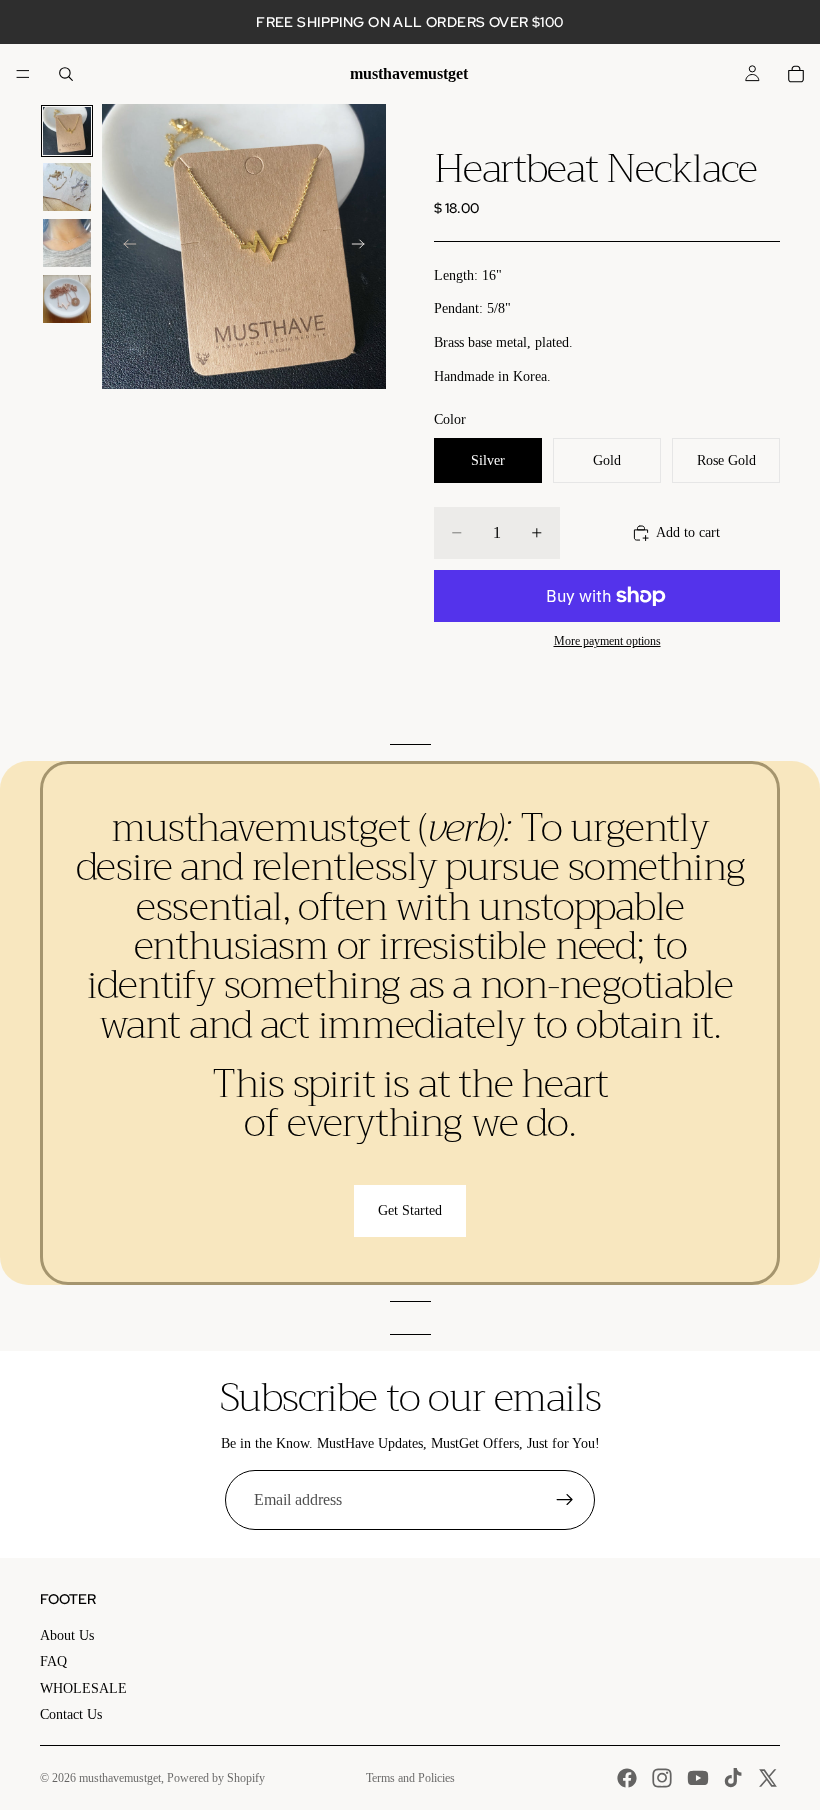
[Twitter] (768, 1778)
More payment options (607, 641)
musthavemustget (120, 1778)
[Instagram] (662, 1778)
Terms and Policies (410, 1778)
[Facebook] (627, 1778)
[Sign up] (565, 1500)
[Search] (66, 74)
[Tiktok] (733, 1778)
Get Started (410, 1210)
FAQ (53, 1661)
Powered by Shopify (216, 1778)
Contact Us (71, 1714)
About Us (67, 1635)
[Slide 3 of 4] (67, 243)
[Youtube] (698, 1778)
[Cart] (796, 74)
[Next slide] (364, 247)
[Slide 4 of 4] (67, 299)
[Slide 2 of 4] (67, 187)
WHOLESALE (83, 1688)
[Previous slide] (124, 247)
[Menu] (23, 74)
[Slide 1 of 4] (67, 131)
